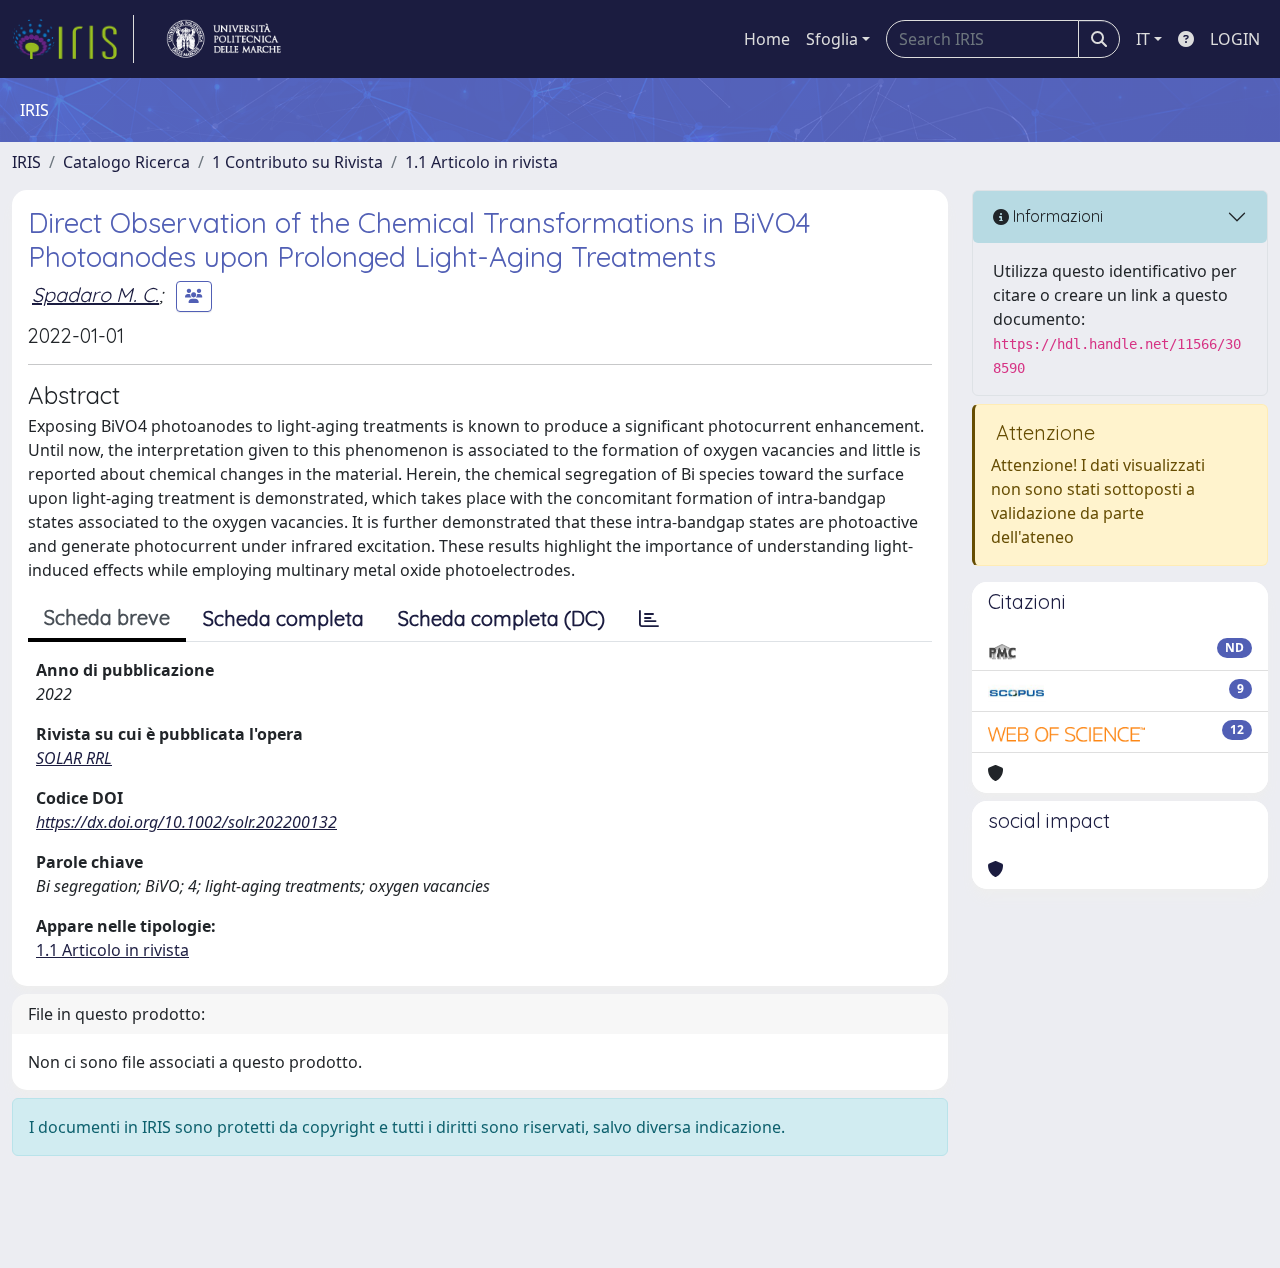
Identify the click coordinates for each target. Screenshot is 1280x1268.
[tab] (649, 619)
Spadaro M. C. (95, 294)
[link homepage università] (224, 39)
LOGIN (1235, 39)
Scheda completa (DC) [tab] (501, 618)
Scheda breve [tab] (107, 617)
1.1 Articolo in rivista (481, 162)
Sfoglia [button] (832, 39)
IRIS (26, 162)
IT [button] (1143, 39)
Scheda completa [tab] (283, 618)
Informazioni (1056, 216)
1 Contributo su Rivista (297, 162)
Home (767, 39)
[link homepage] (73, 39)
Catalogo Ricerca (126, 162)
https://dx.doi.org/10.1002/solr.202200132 (186, 822)
